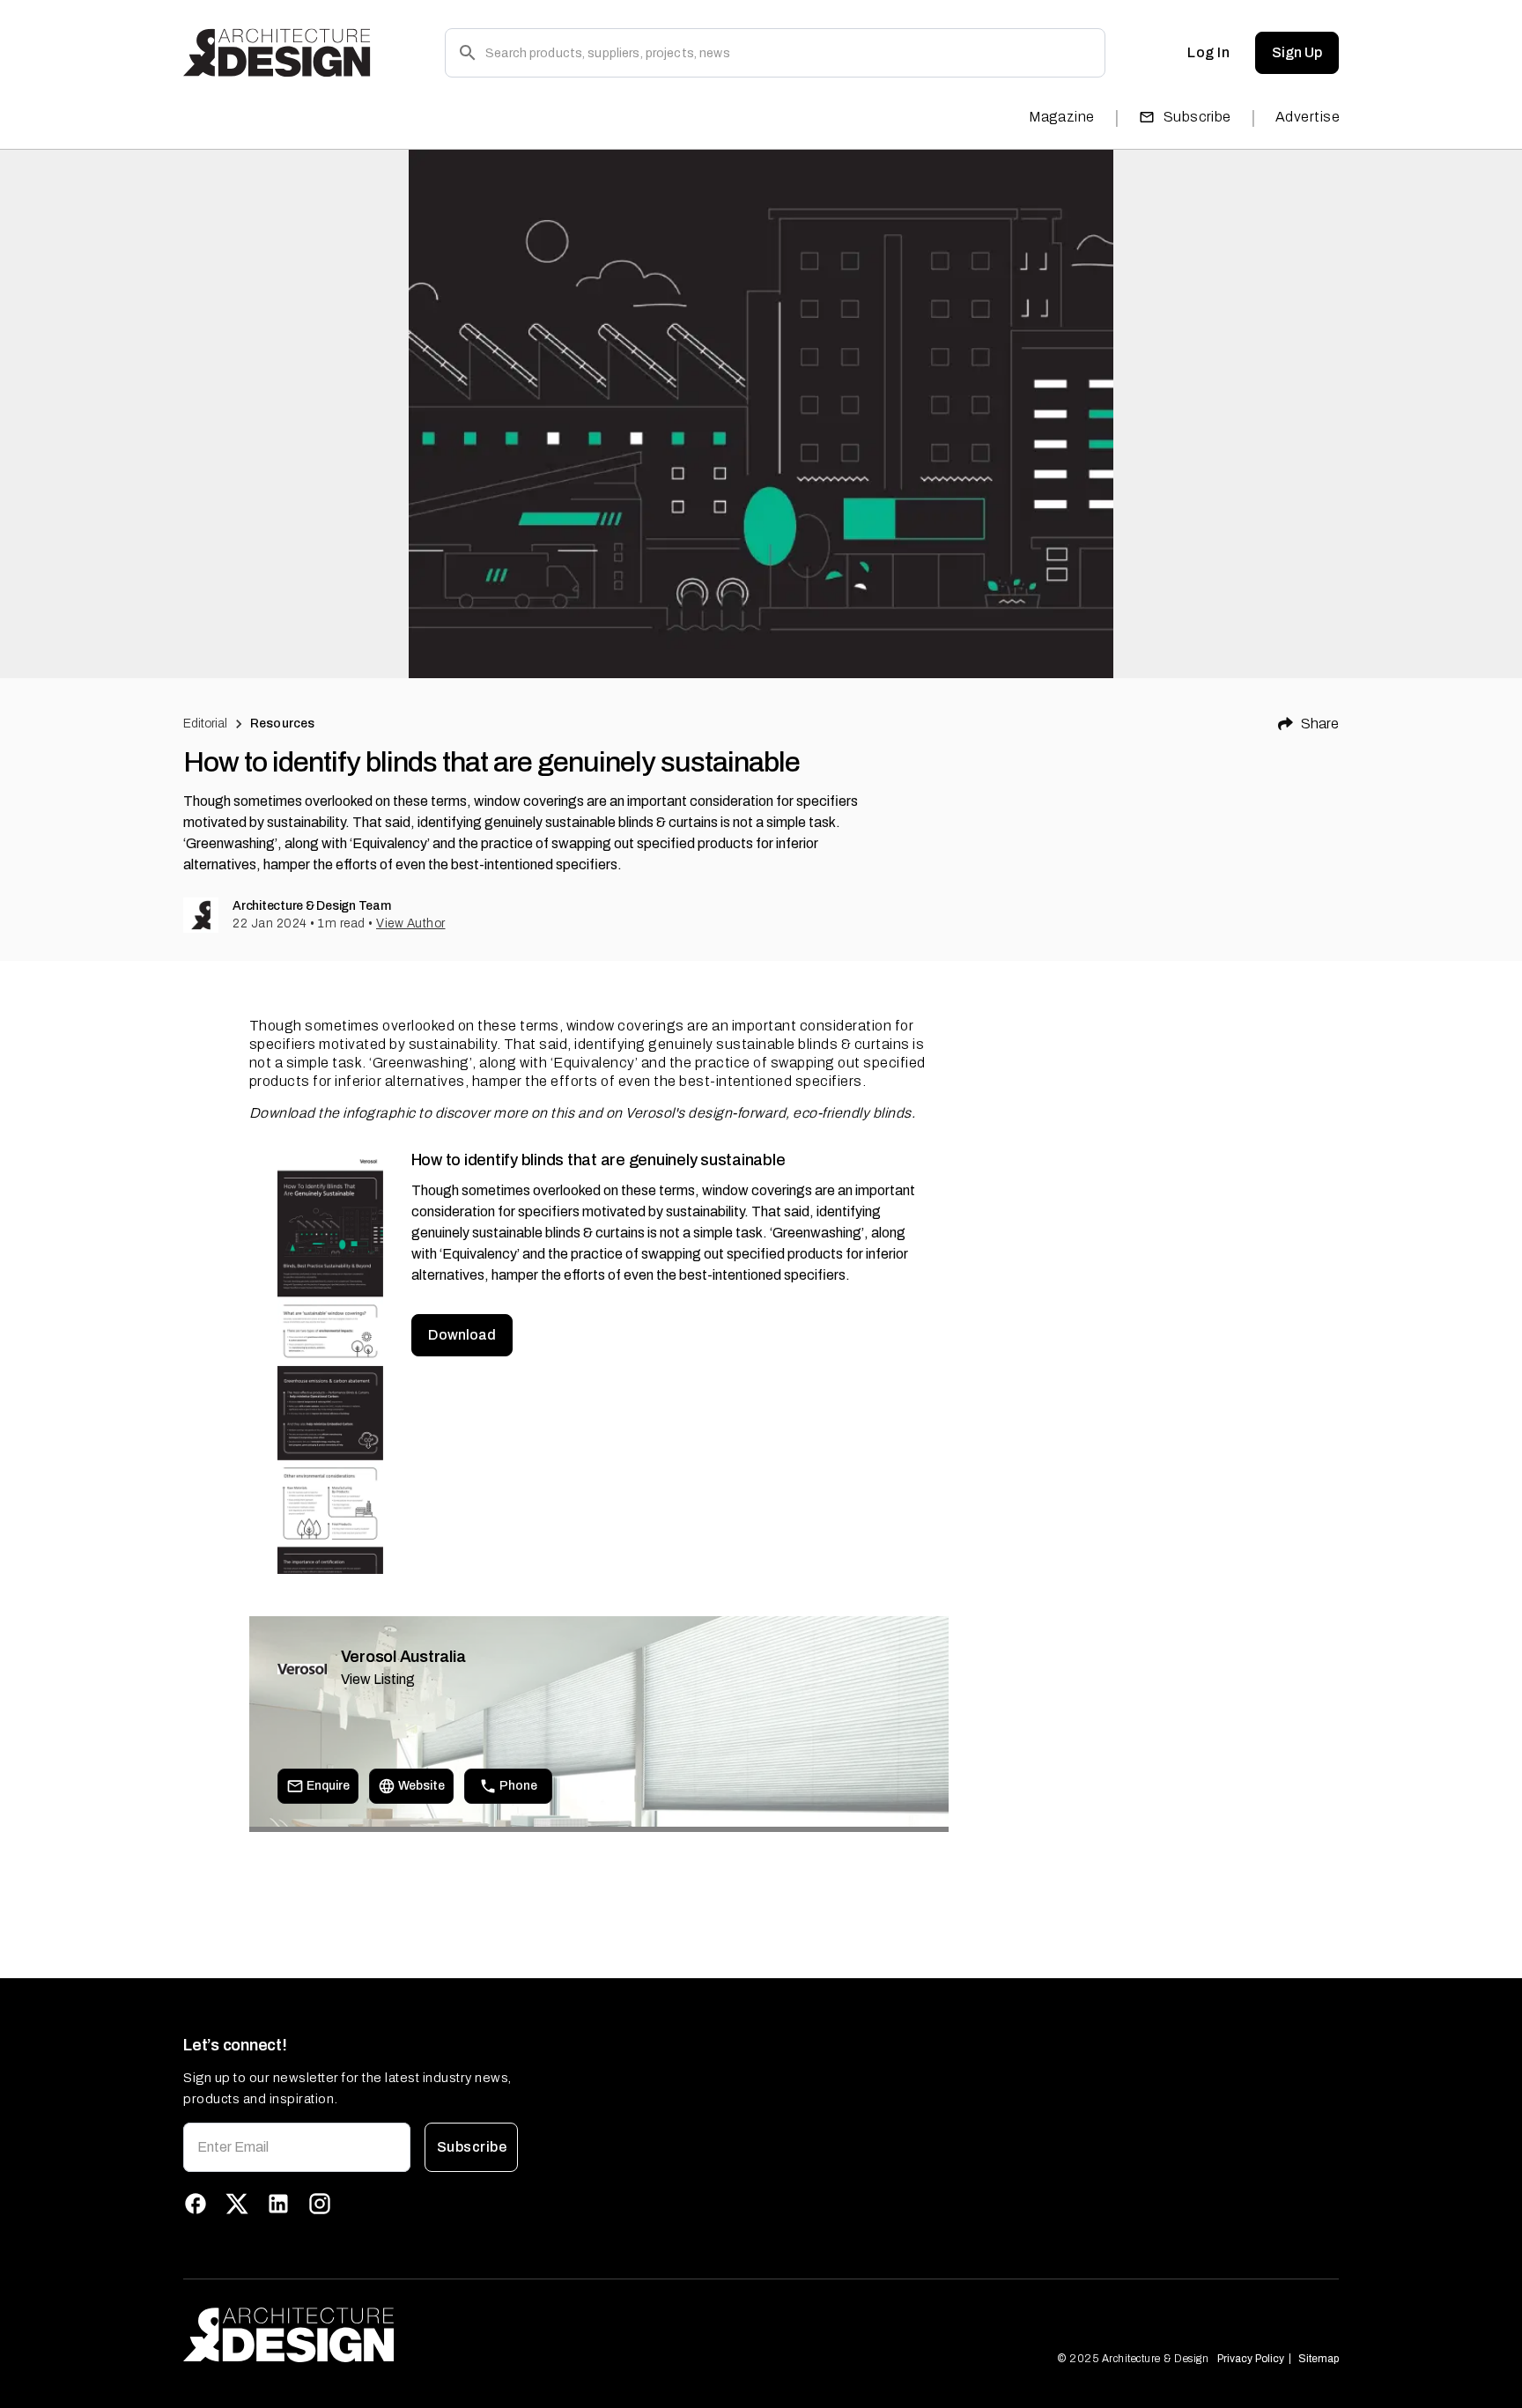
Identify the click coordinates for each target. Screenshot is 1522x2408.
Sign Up (1297, 52)
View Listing (378, 1679)
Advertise (1308, 117)
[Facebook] (196, 2204)
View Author (411, 923)
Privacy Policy (1251, 2359)
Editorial (205, 724)
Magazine (1062, 117)
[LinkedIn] (278, 2204)
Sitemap (1319, 2359)
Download (462, 1335)
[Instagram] (320, 2204)
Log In (1208, 52)
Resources (282, 724)
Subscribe (1197, 117)
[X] (237, 2204)
